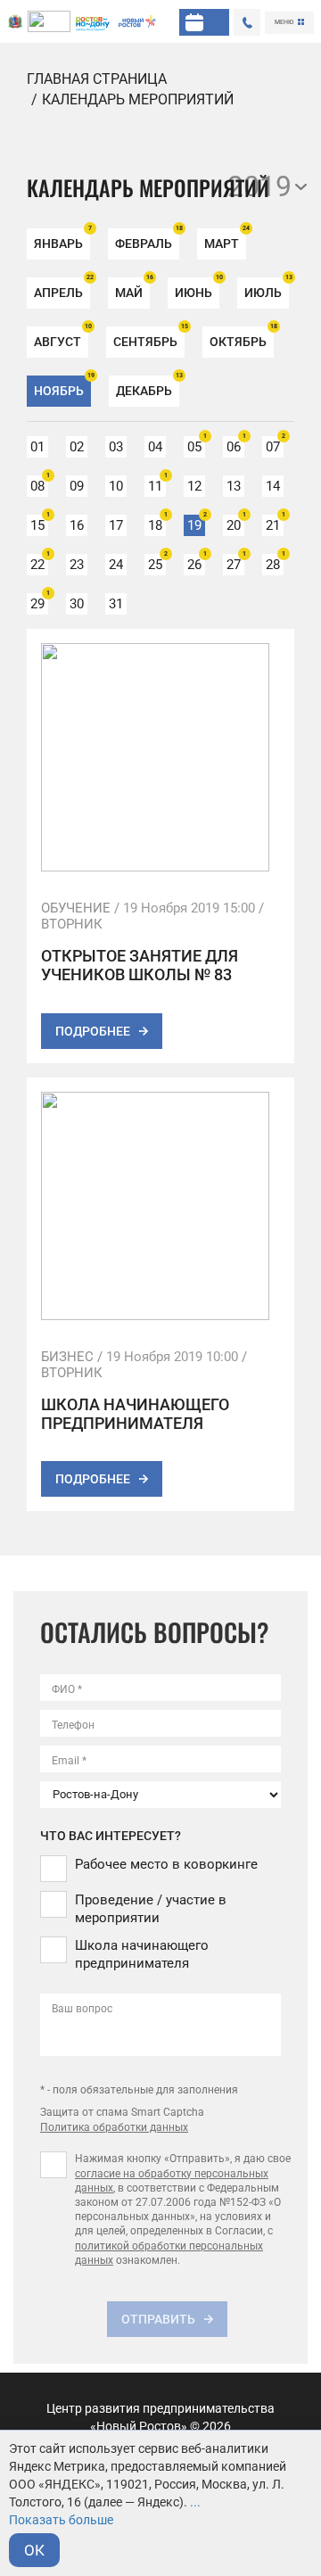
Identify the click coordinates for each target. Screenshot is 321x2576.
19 (196, 524)
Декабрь (148, 387)
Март (225, 239)
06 (235, 446)
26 (196, 563)
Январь (62, 239)
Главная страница (97, 79)
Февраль (147, 239)
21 (275, 524)
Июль (267, 289)
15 (39, 524)
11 (157, 485)
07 (275, 446)
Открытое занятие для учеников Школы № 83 (140, 965)
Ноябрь (62, 387)
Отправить (158, 2319)
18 (157, 524)
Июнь (197, 289)
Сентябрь (149, 338)
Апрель (62, 289)
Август (61, 338)
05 (196, 446)
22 (39, 563)
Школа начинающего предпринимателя (135, 1414)
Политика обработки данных (114, 2127)
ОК (34, 2550)
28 (275, 563)
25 (157, 563)
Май (132, 289)
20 (235, 524)
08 (39, 485)
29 (39, 603)
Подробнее (93, 1031)
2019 (259, 186)
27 (235, 563)
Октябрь (242, 338)
